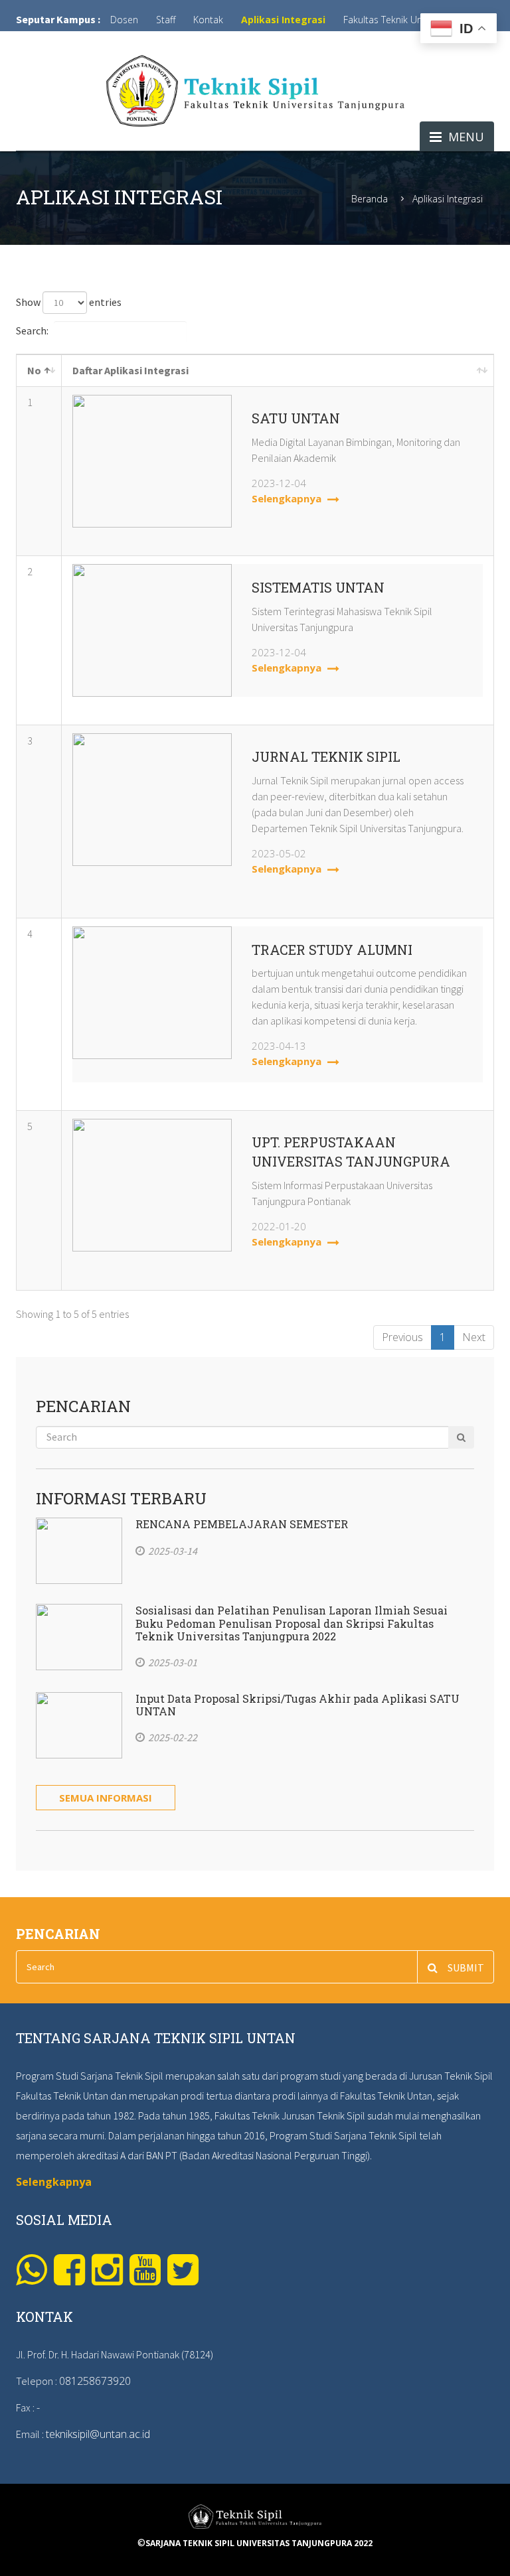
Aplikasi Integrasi (283, 20)
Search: (32, 330)
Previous (402, 1337)
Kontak (208, 20)
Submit (466, 1968)
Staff (166, 20)
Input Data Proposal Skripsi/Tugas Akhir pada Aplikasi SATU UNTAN (297, 1705)
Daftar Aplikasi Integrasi (130, 370)
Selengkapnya (288, 498)
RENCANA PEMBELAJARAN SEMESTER (242, 1524)
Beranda (370, 199)
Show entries (69, 302)
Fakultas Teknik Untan (390, 20)
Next (474, 1337)
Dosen (124, 20)
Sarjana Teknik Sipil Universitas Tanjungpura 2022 (259, 2543)
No (34, 370)
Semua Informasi (106, 1798)
